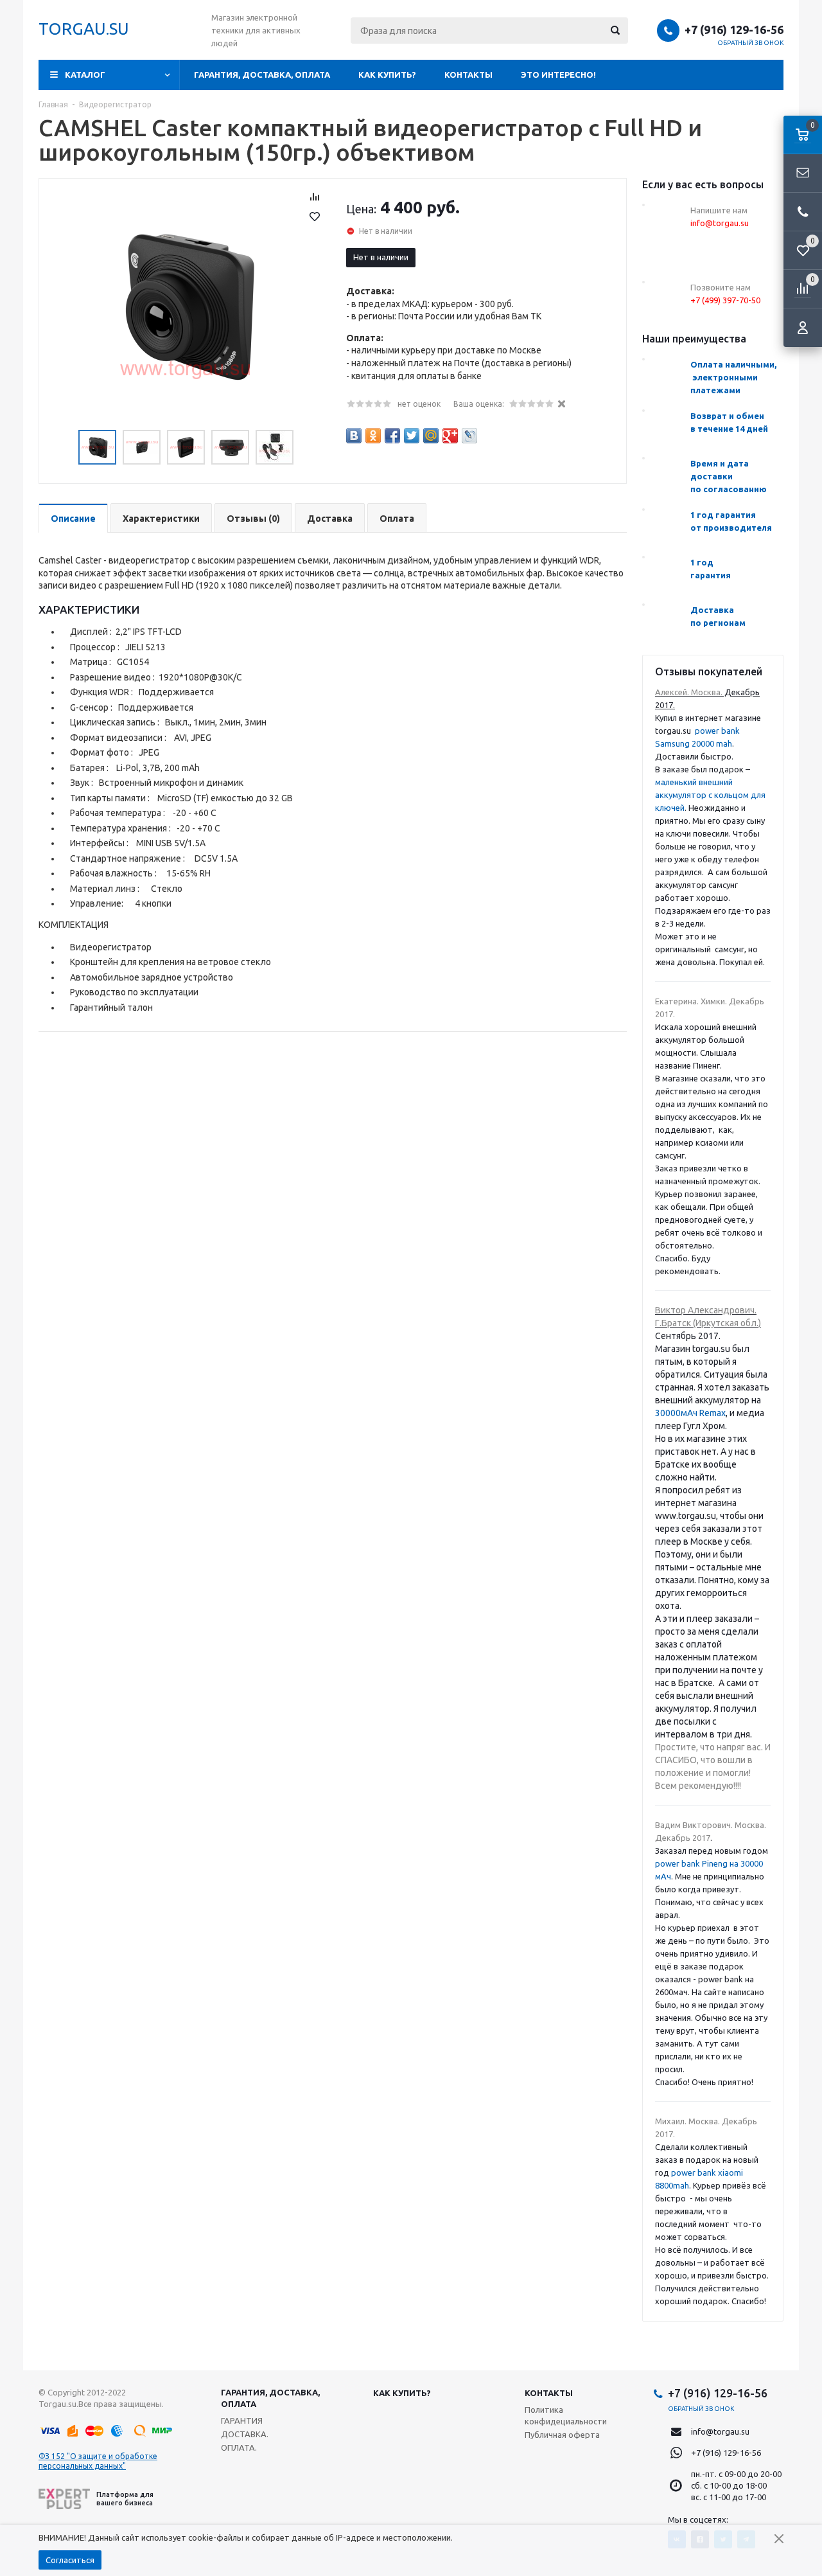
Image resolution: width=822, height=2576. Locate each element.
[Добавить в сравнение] (315, 197)
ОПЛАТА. (239, 2447)
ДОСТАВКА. (245, 2434)
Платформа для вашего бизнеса (125, 2499)
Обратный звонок (751, 43)
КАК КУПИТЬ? (387, 75)
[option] (186, 306)
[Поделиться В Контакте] (354, 436)
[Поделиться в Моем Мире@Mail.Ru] (431, 436)
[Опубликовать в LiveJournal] (469, 436)
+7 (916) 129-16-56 (734, 30)
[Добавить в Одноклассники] (373, 436)
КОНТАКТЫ (468, 75)
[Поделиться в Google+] (450, 436)
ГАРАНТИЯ (242, 2421)
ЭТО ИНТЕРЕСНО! (558, 75)
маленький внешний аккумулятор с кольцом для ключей (710, 795)
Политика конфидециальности (566, 2415)
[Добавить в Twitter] (412, 436)
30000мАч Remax (690, 1413)
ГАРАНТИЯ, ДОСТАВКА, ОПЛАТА (262, 75)
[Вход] (803, 328)
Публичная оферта (562, 2435)
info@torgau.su (720, 2431)
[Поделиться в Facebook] (392, 436)
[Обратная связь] (803, 173)
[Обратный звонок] (803, 212)
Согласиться (70, 2560)
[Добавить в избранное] (315, 217)
